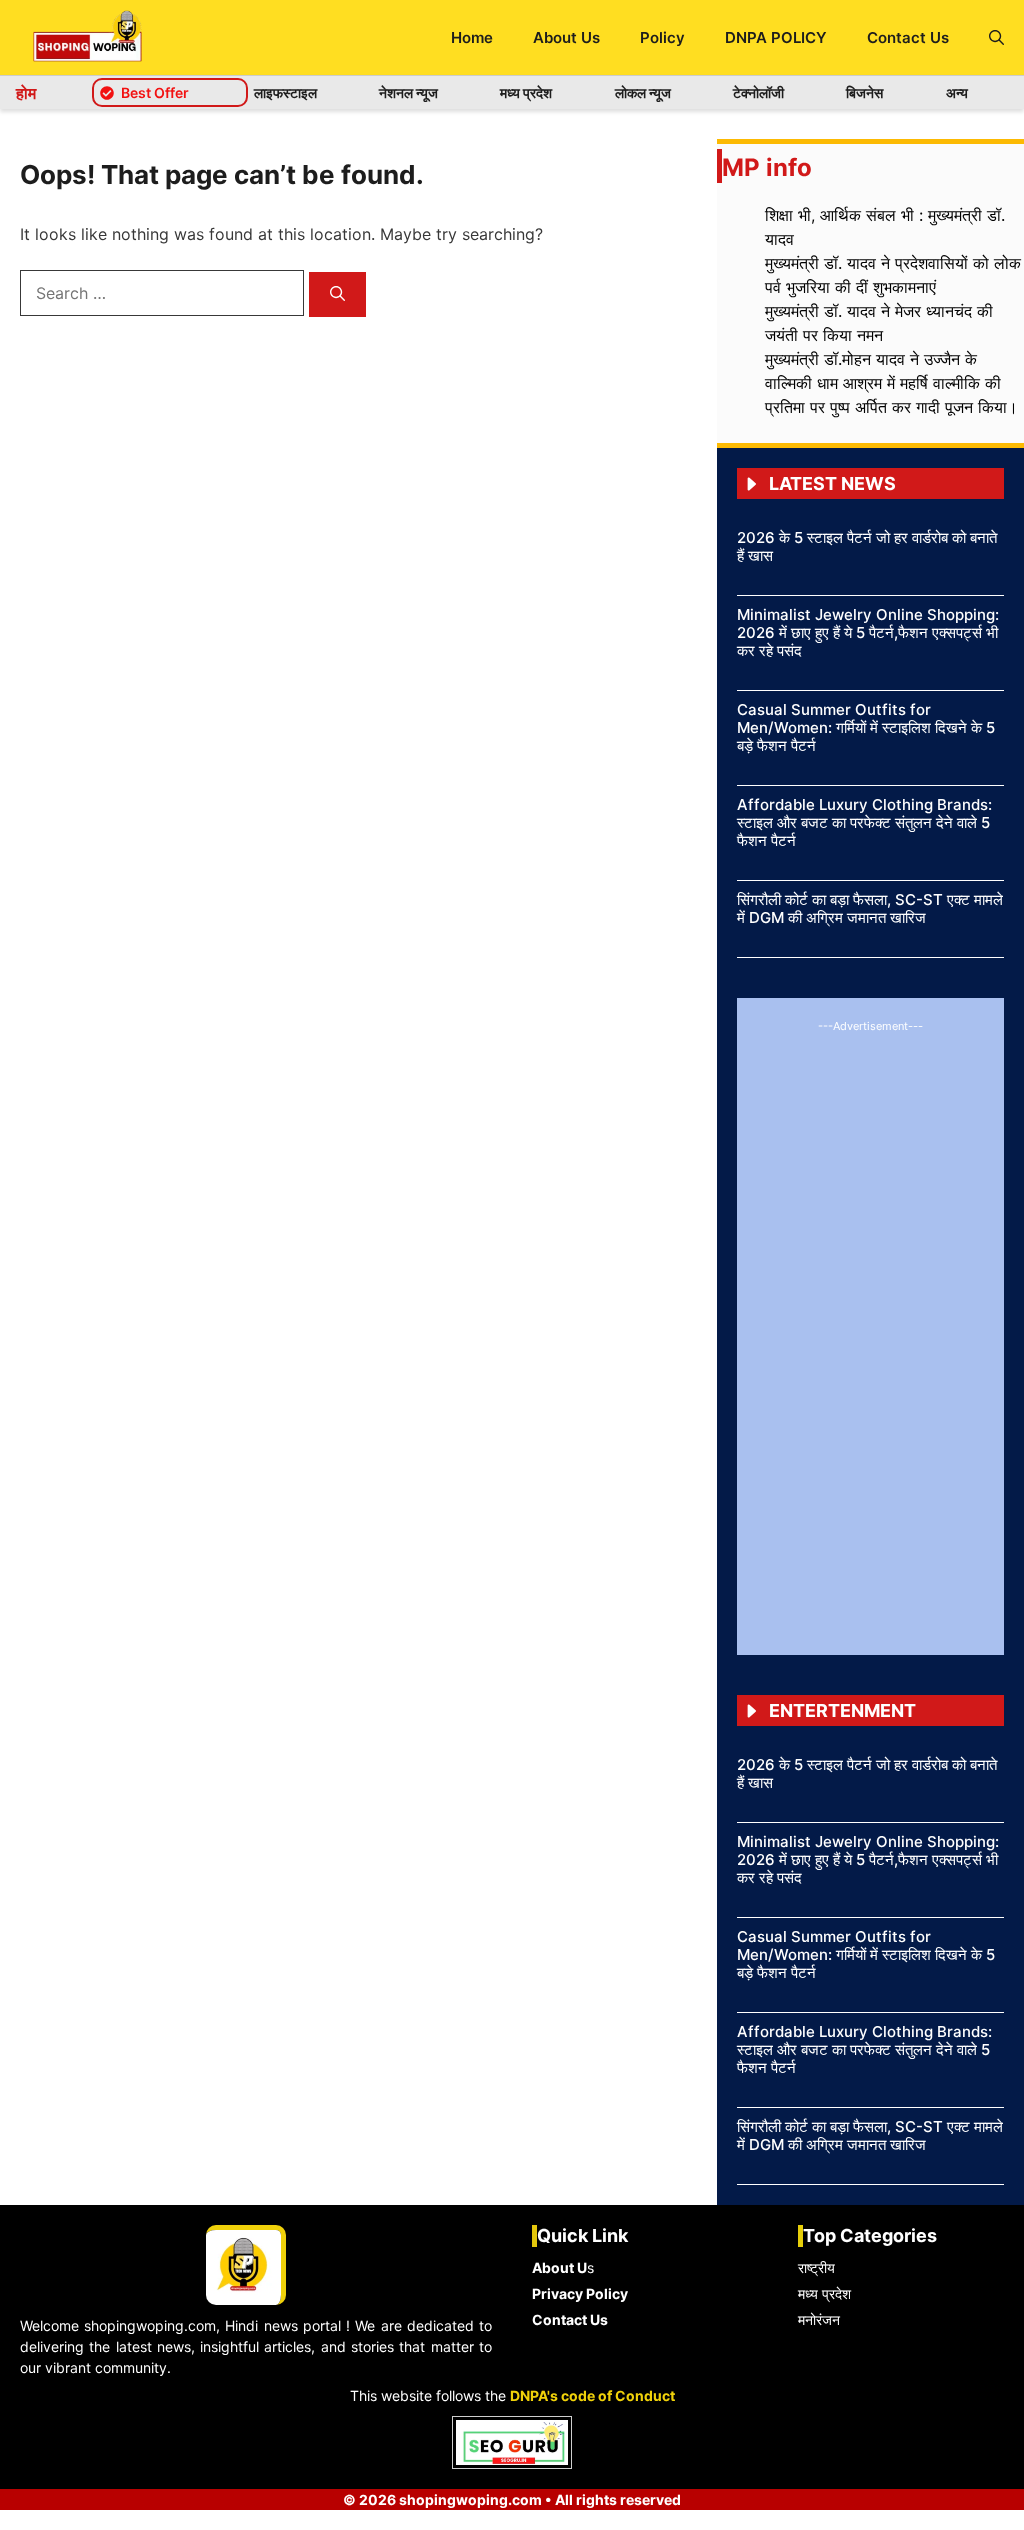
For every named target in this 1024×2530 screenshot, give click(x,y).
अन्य (957, 92)
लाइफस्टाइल (285, 92)
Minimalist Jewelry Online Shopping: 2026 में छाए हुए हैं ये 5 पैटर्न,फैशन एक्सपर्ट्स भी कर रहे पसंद (868, 632)
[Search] (337, 294)
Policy (662, 37)
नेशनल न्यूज (408, 92)
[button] (996, 37)
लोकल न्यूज (643, 92)
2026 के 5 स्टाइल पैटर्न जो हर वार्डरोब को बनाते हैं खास (867, 546)
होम (26, 93)
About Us (566, 37)
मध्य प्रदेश (526, 92)
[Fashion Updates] (87, 37)
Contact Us (908, 37)
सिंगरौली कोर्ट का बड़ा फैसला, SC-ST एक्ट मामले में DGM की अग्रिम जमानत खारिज (870, 908)
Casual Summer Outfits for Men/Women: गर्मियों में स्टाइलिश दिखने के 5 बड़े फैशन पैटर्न (866, 727)
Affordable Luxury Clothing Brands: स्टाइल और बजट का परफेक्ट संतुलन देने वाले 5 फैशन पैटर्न (864, 822)
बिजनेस (864, 92)
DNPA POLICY (776, 37)
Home (472, 37)
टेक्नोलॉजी (758, 92)
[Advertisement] (870, 1335)
